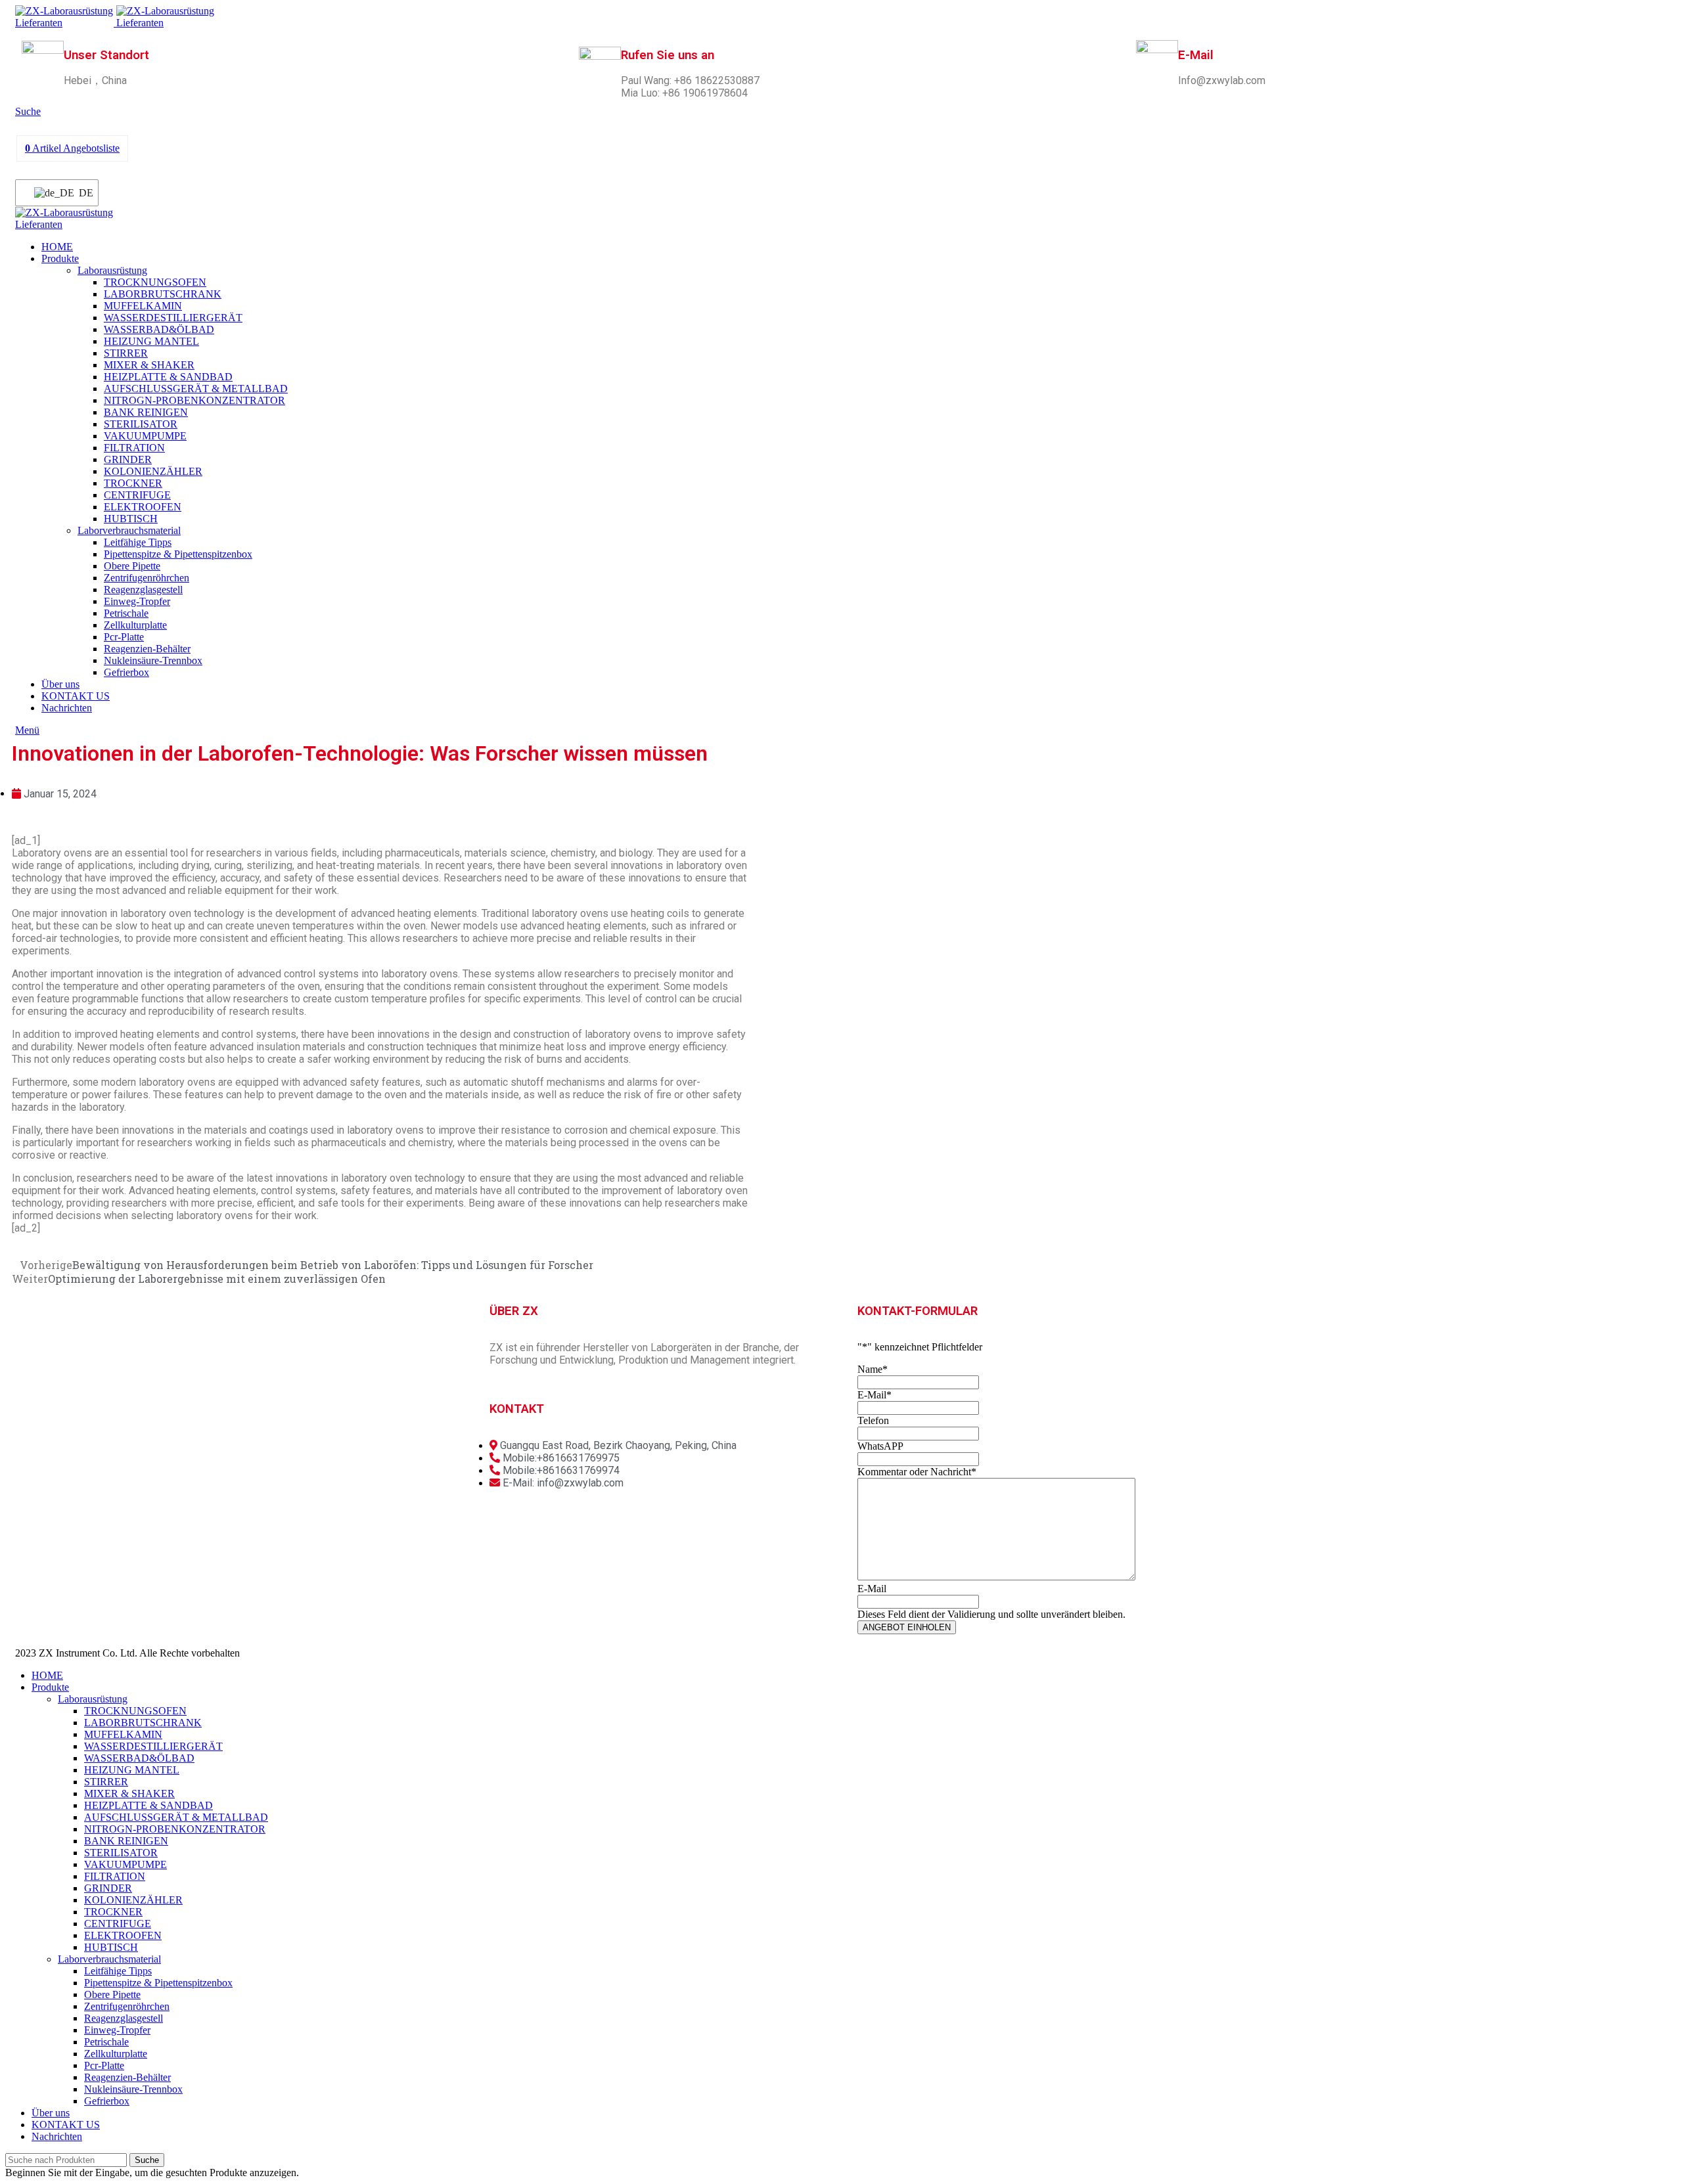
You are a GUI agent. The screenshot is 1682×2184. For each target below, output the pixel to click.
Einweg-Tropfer (137, 601)
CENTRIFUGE (137, 495)
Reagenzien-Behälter (147, 649)
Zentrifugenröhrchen (147, 578)
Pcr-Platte (124, 637)
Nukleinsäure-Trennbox (153, 660)
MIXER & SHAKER (149, 365)
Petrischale (126, 613)
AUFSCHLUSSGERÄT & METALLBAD (196, 389)
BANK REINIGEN (146, 412)
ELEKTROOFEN (143, 507)
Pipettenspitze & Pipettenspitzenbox (178, 554)
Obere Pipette (132, 566)
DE (80, 193)
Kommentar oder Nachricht (917, 1472)
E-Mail (875, 1395)
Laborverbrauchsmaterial (129, 530)
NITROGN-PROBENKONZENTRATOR (194, 400)
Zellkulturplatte (135, 625)
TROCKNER (133, 483)
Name (873, 1369)
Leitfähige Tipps (138, 542)
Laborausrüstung (112, 270)
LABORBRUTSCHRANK (163, 294)
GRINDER (128, 459)
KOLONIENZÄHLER (153, 471)
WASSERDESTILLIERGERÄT (173, 318)
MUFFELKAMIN (143, 306)
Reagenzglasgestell (143, 590)
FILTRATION (134, 448)
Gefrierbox (126, 672)
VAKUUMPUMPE (145, 436)
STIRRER (126, 353)
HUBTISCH (131, 519)
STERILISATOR (141, 424)
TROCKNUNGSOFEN (155, 282)
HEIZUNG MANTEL (151, 341)
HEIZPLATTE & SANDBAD (168, 377)
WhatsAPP (880, 1446)
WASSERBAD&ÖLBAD (159, 329)
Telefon (873, 1420)
